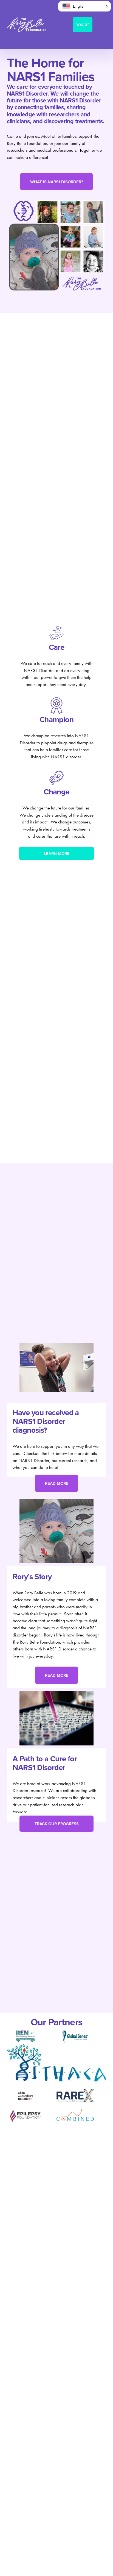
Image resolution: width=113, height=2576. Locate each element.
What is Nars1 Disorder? (57, 182)
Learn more (57, 853)
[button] (84, 6)
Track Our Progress (57, 1824)
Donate (83, 25)
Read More (57, 1483)
